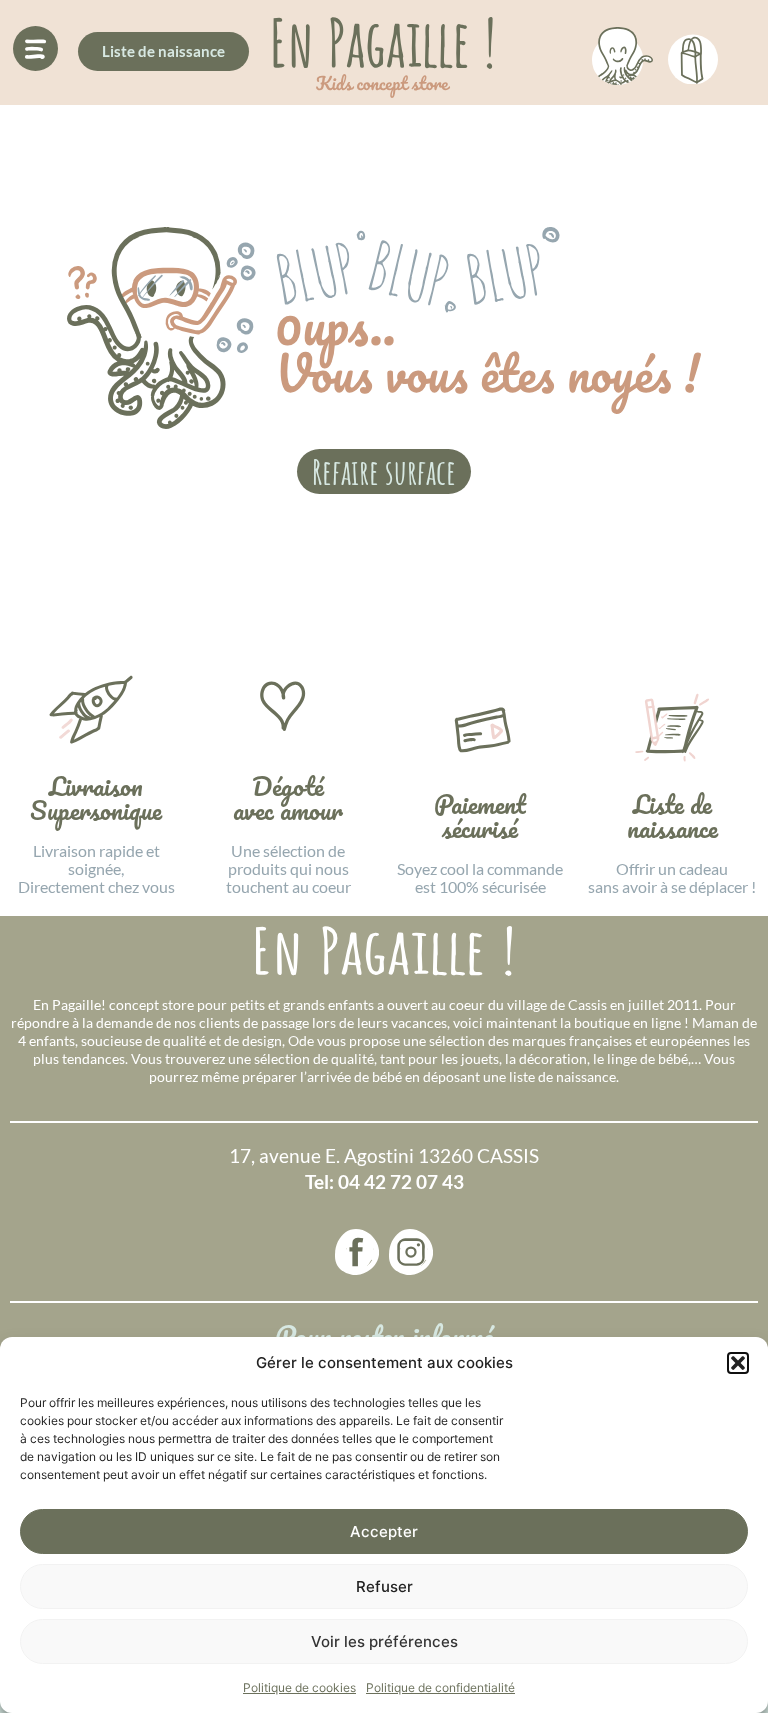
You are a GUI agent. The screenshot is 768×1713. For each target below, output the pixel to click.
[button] (738, 1363)
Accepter (384, 1531)
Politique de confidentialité (440, 1687)
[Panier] (693, 56)
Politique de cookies (299, 1687)
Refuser (384, 1586)
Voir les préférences (384, 1641)
